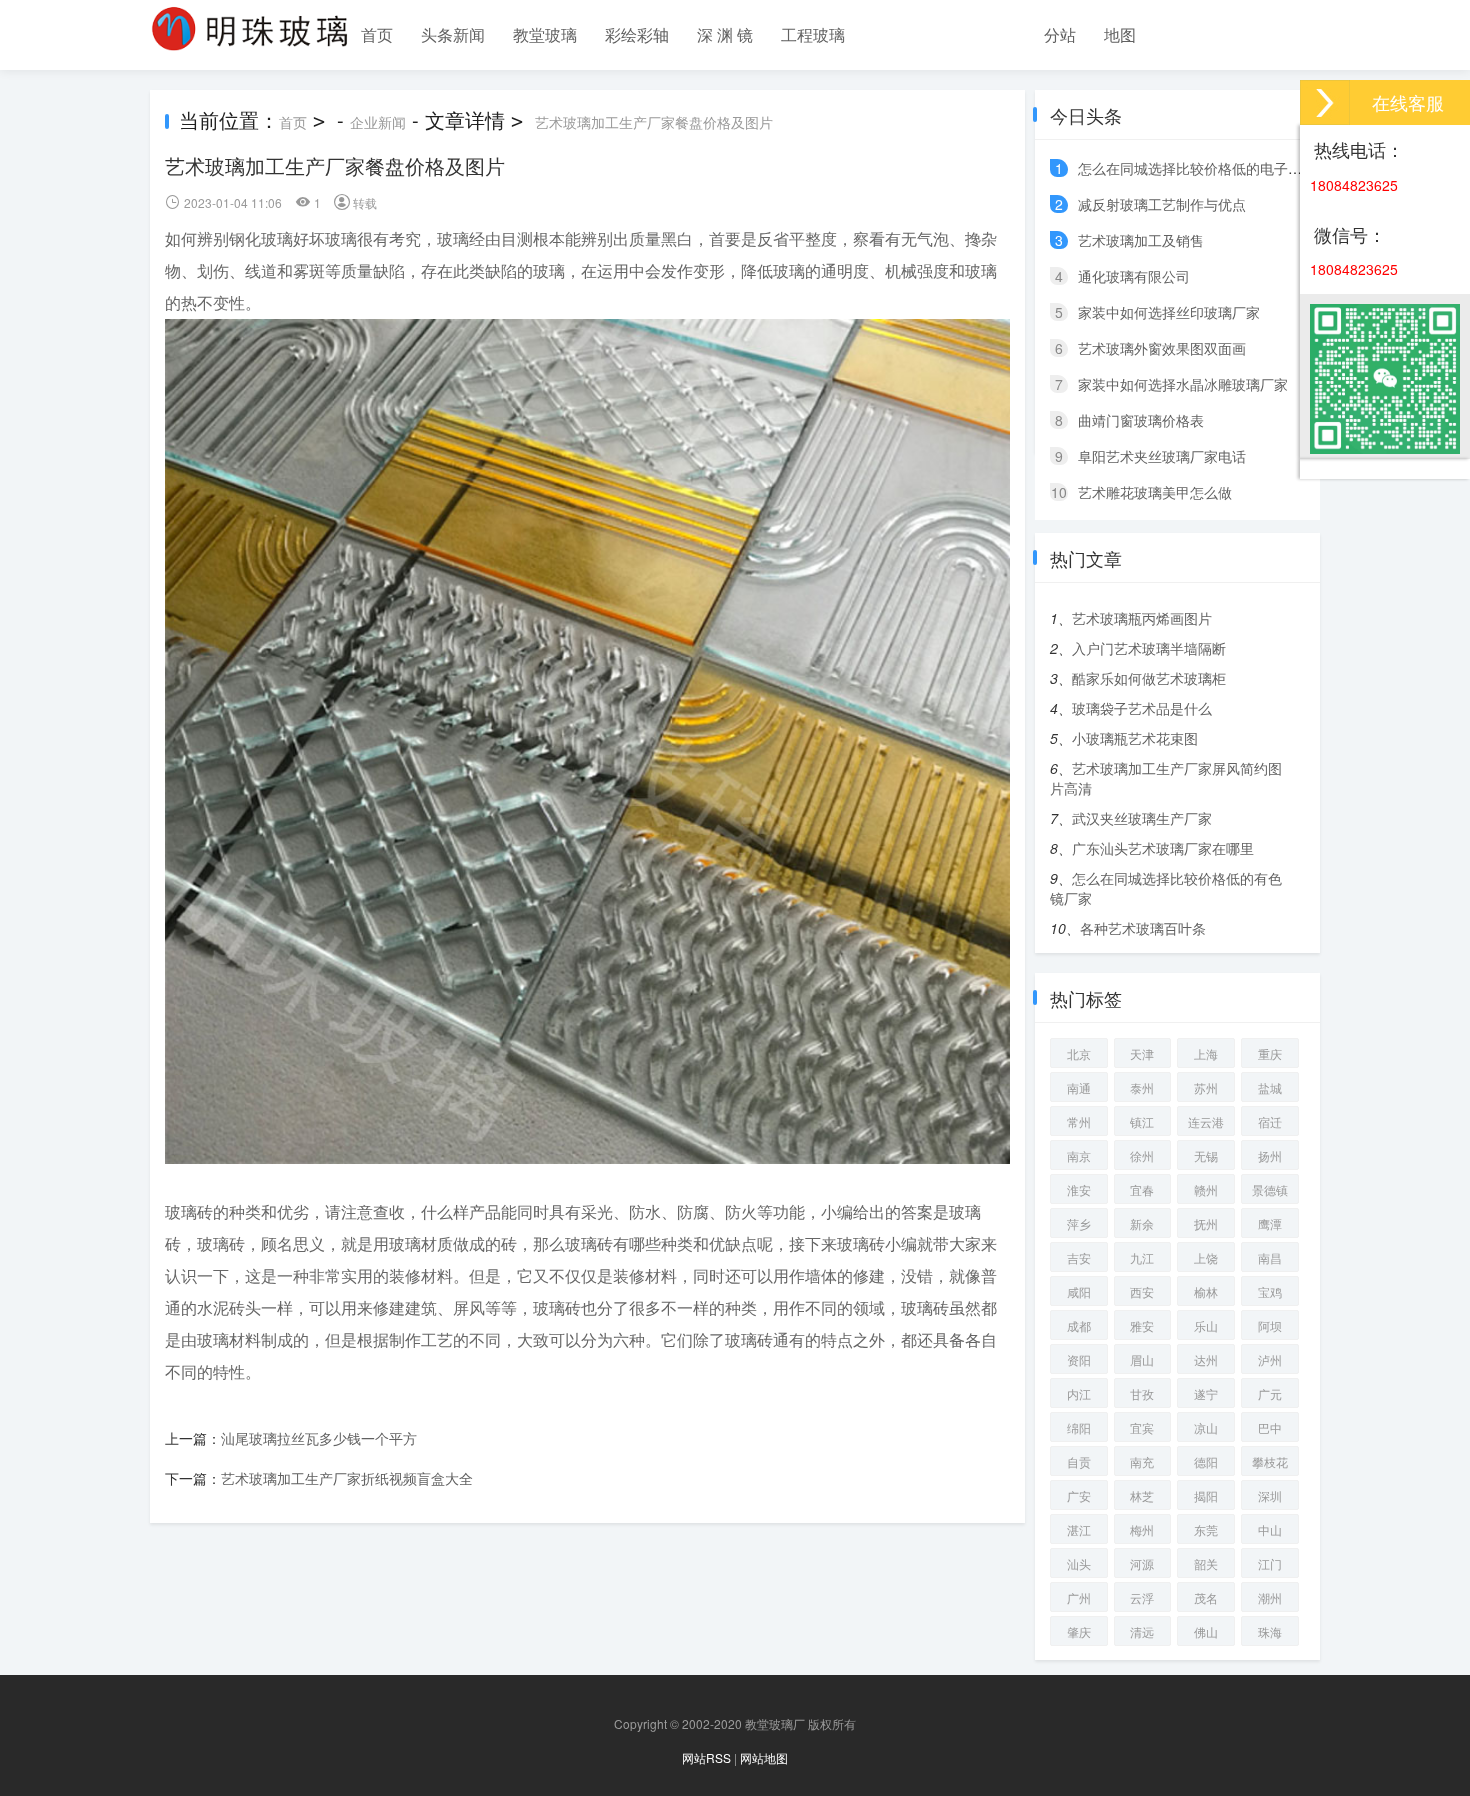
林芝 (1142, 1495)
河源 (1142, 1563)
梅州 (1142, 1529)
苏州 (1206, 1087)
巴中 (1270, 1427)
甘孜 (1142, 1393)
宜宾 (1142, 1427)
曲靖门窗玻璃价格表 (1141, 420)
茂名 (1206, 1597)
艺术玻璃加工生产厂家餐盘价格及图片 (654, 122)
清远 (1142, 1631)
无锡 (1206, 1155)
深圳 (1270, 1495)
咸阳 (1079, 1291)
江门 (1270, 1563)
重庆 (1270, 1053)
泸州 (1270, 1359)
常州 (1079, 1121)
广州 (1079, 1597)
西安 (1142, 1291)
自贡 (1079, 1461)
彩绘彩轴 (637, 34)
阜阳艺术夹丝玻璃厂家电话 (1162, 456)
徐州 (1142, 1155)
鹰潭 (1270, 1223)
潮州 (1270, 1597)
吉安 (1079, 1257)
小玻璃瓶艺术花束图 (1135, 738)
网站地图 (764, 1757)
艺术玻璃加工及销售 (1141, 240)
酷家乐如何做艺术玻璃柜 (1149, 678)
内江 (1079, 1393)
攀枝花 (1270, 1461)
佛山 (1206, 1631)
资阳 (1079, 1359)
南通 (1079, 1087)
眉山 (1142, 1359)
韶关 (1206, 1563)
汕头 (1079, 1563)
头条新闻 (453, 34)
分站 (1060, 34)
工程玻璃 (813, 34)
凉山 (1206, 1427)
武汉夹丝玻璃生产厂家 (1142, 818)
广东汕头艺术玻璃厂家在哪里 (1163, 848)
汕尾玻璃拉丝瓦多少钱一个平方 (319, 1438)
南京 (1079, 1155)
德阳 (1206, 1461)
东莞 (1206, 1529)
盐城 (1270, 1087)
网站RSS (706, 1757)
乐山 (1206, 1325)
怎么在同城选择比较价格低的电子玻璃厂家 (1211, 168)
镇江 (1142, 1121)
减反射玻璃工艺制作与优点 (1162, 204)
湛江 (1079, 1529)
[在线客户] (1325, 102)
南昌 (1270, 1257)
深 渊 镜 (725, 34)
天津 (1142, 1053)
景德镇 (1270, 1189)
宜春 (1142, 1189)
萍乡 (1079, 1223)
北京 (1079, 1053)
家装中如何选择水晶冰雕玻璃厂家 (1183, 384)
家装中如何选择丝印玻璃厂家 (1169, 312)
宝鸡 (1270, 1291)
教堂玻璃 (545, 34)
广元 (1270, 1393)
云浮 (1142, 1597)
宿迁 (1270, 1121)
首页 (377, 34)
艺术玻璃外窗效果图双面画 (1162, 348)
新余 (1142, 1223)
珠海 (1270, 1631)
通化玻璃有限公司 (1134, 276)
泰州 (1142, 1087)
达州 (1206, 1359)
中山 (1270, 1529)
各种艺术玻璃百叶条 (1143, 928)
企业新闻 (378, 122)
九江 (1142, 1257)
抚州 (1206, 1223)
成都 (1079, 1325)
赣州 (1206, 1189)
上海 (1206, 1053)
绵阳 (1079, 1427)
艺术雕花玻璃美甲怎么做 (1155, 492)
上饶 (1206, 1257)
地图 (1120, 34)
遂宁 (1206, 1393)
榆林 (1206, 1291)
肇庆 (1079, 1631)
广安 (1079, 1495)
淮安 (1079, 1189)
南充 (1142, 1461)
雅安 (1142, 1325)
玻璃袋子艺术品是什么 (1142, 708)
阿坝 (1270, 1325)
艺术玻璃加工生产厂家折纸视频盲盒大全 (347, 1478)
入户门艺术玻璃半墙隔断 (1149, 648)
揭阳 (1206, 1495)
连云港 (1206, 1121)
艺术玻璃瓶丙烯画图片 (1142, 618)
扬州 (1270, 1155)
